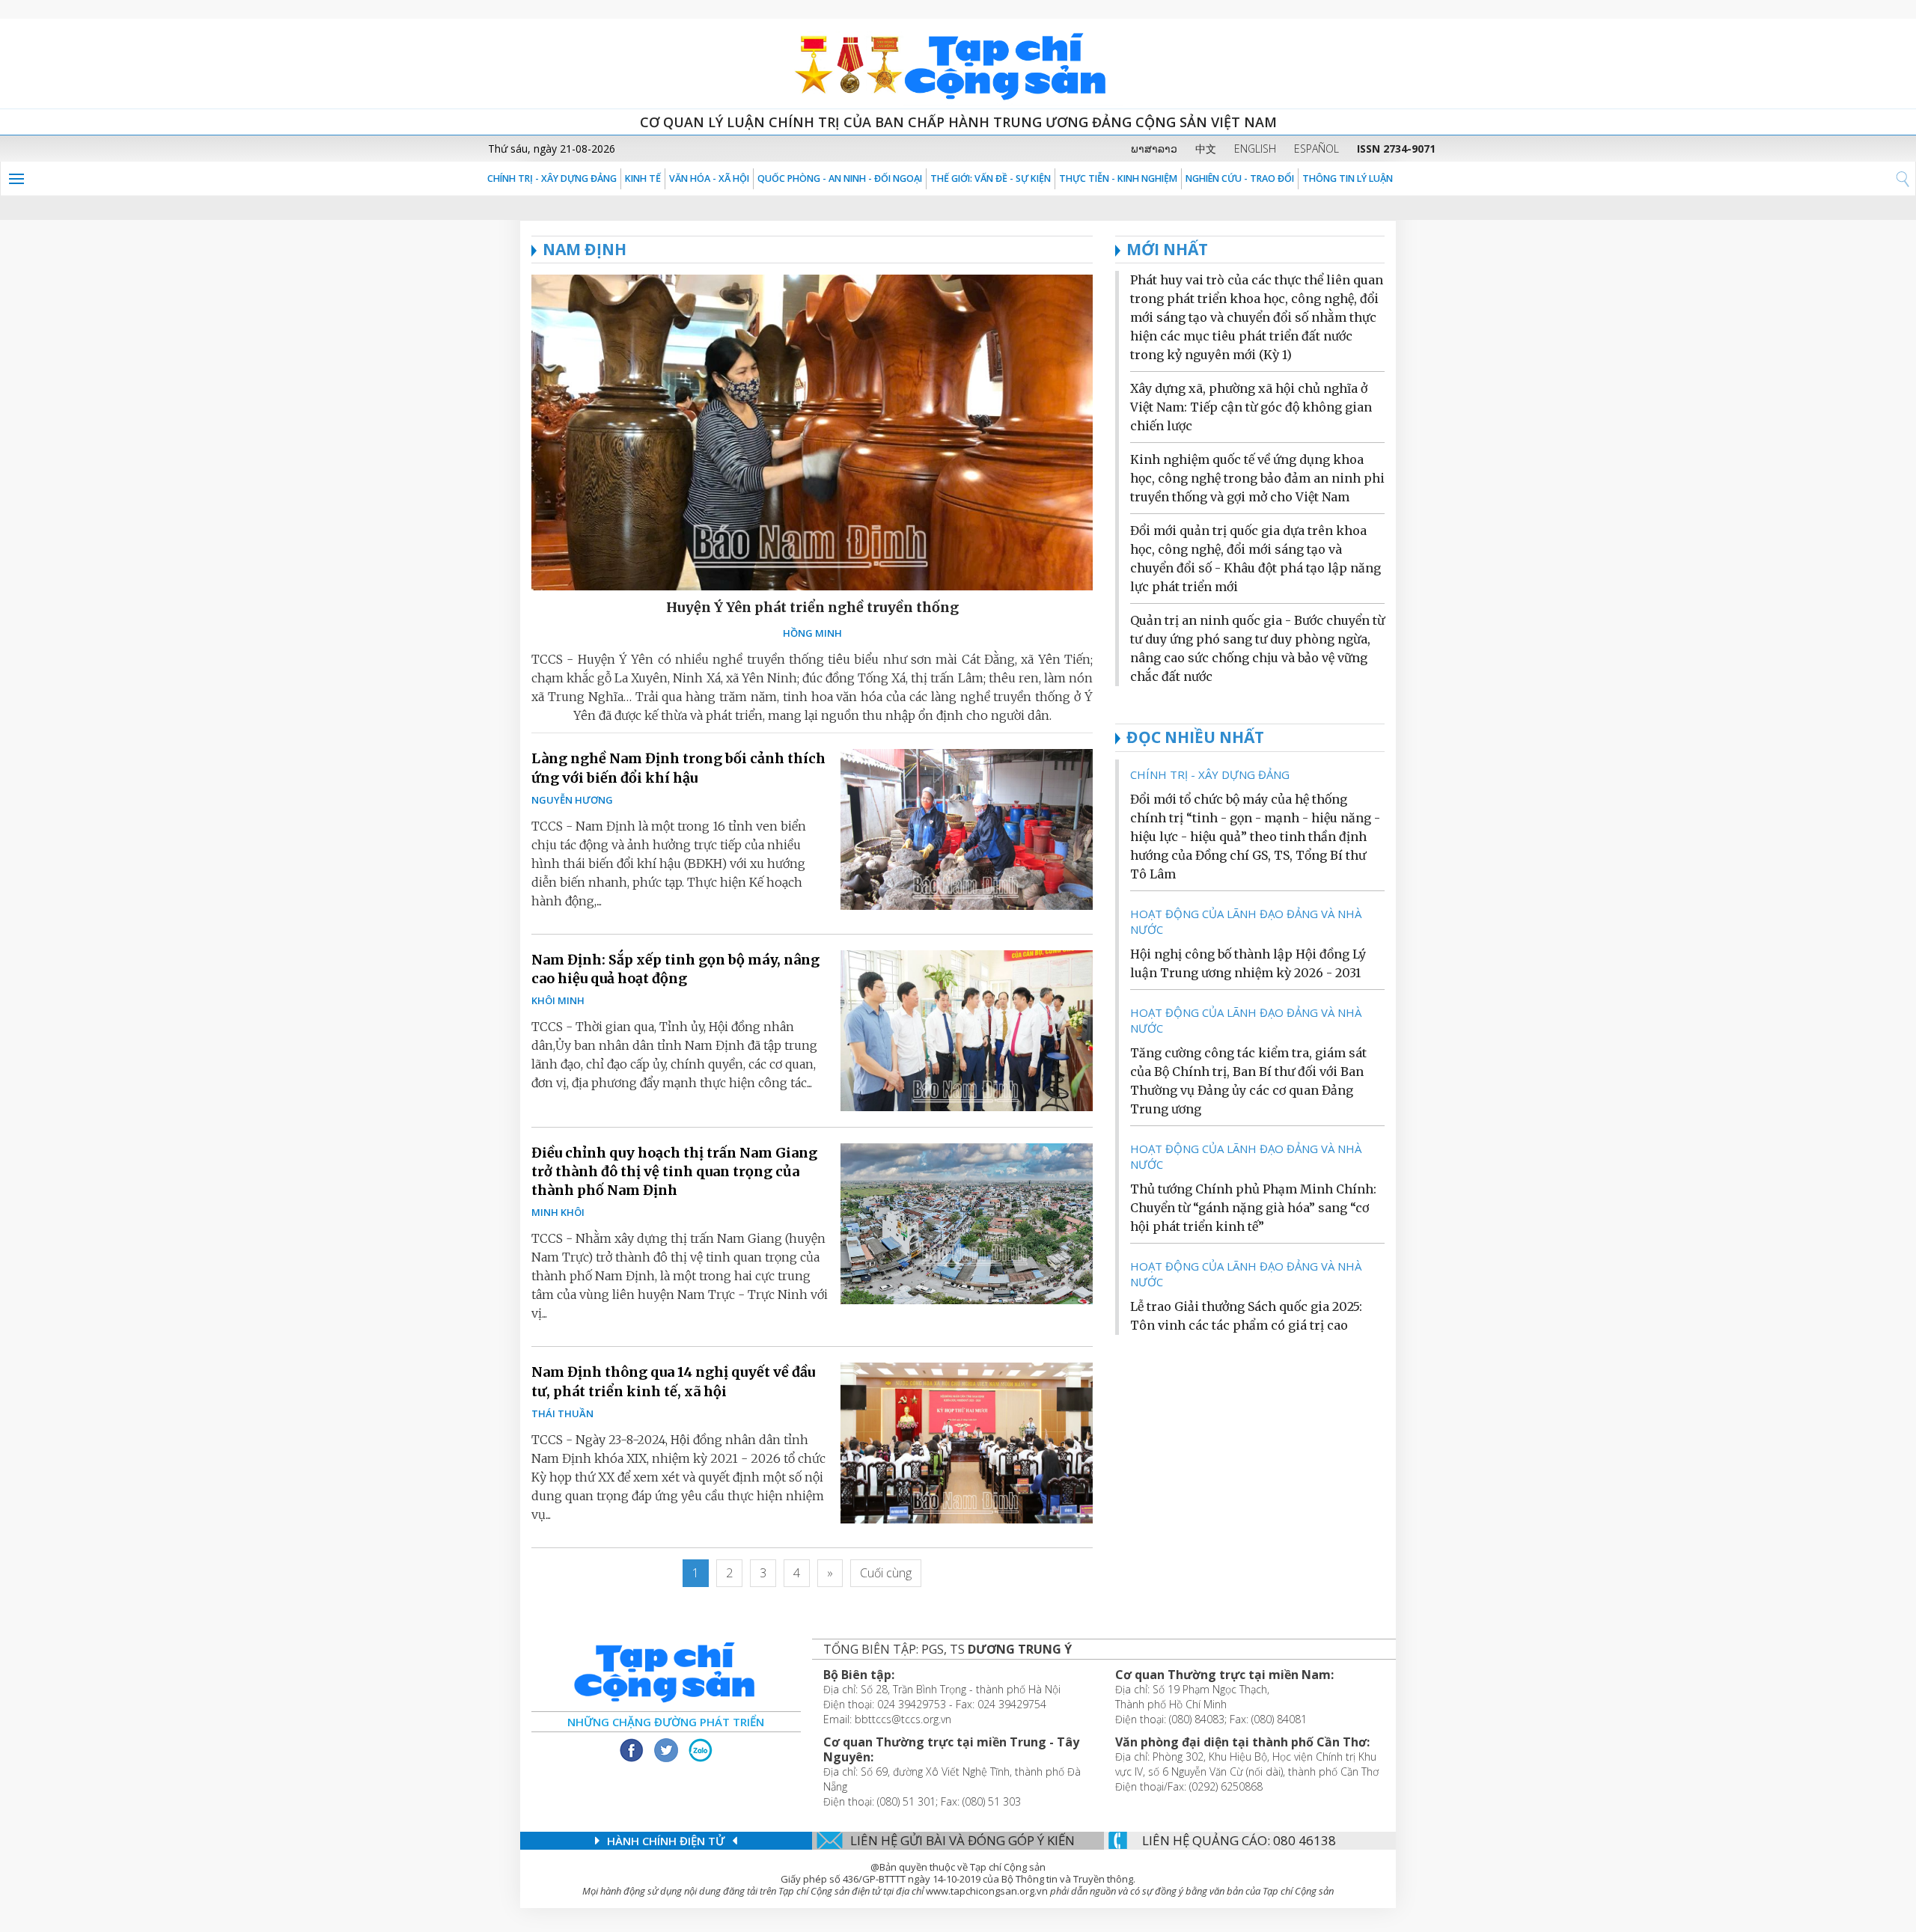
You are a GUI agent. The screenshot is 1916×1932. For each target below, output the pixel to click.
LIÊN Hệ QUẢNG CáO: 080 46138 (1239, 1840)
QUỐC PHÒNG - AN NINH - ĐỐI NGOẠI (840, 178)
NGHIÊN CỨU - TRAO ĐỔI (1240, 178)
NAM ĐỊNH (585, 249)
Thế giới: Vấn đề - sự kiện (991, 178)
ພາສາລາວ (1154, 149)
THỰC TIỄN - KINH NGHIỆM (1118, 178)
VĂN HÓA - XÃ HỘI (709, 178)
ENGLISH (1255, 149)
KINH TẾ (643, 178)
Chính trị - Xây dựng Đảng (552, 178)
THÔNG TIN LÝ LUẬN (1348, 178)
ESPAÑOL (1317, 149)
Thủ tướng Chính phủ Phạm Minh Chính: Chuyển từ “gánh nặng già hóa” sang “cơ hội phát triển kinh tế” (1253, 1208)
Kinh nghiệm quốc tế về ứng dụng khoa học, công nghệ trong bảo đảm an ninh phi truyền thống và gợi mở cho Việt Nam (1257, 478)
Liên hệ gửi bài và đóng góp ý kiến (962, 1840)
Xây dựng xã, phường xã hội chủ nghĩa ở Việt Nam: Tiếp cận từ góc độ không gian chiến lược (1251, 407)
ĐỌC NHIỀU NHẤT (1195, 737)
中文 (1206, 149)
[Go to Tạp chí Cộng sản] (958, 64)
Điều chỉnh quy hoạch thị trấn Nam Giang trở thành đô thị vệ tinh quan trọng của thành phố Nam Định (674, 1171)
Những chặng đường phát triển (666, 1722)
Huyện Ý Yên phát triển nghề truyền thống (812, 607)
